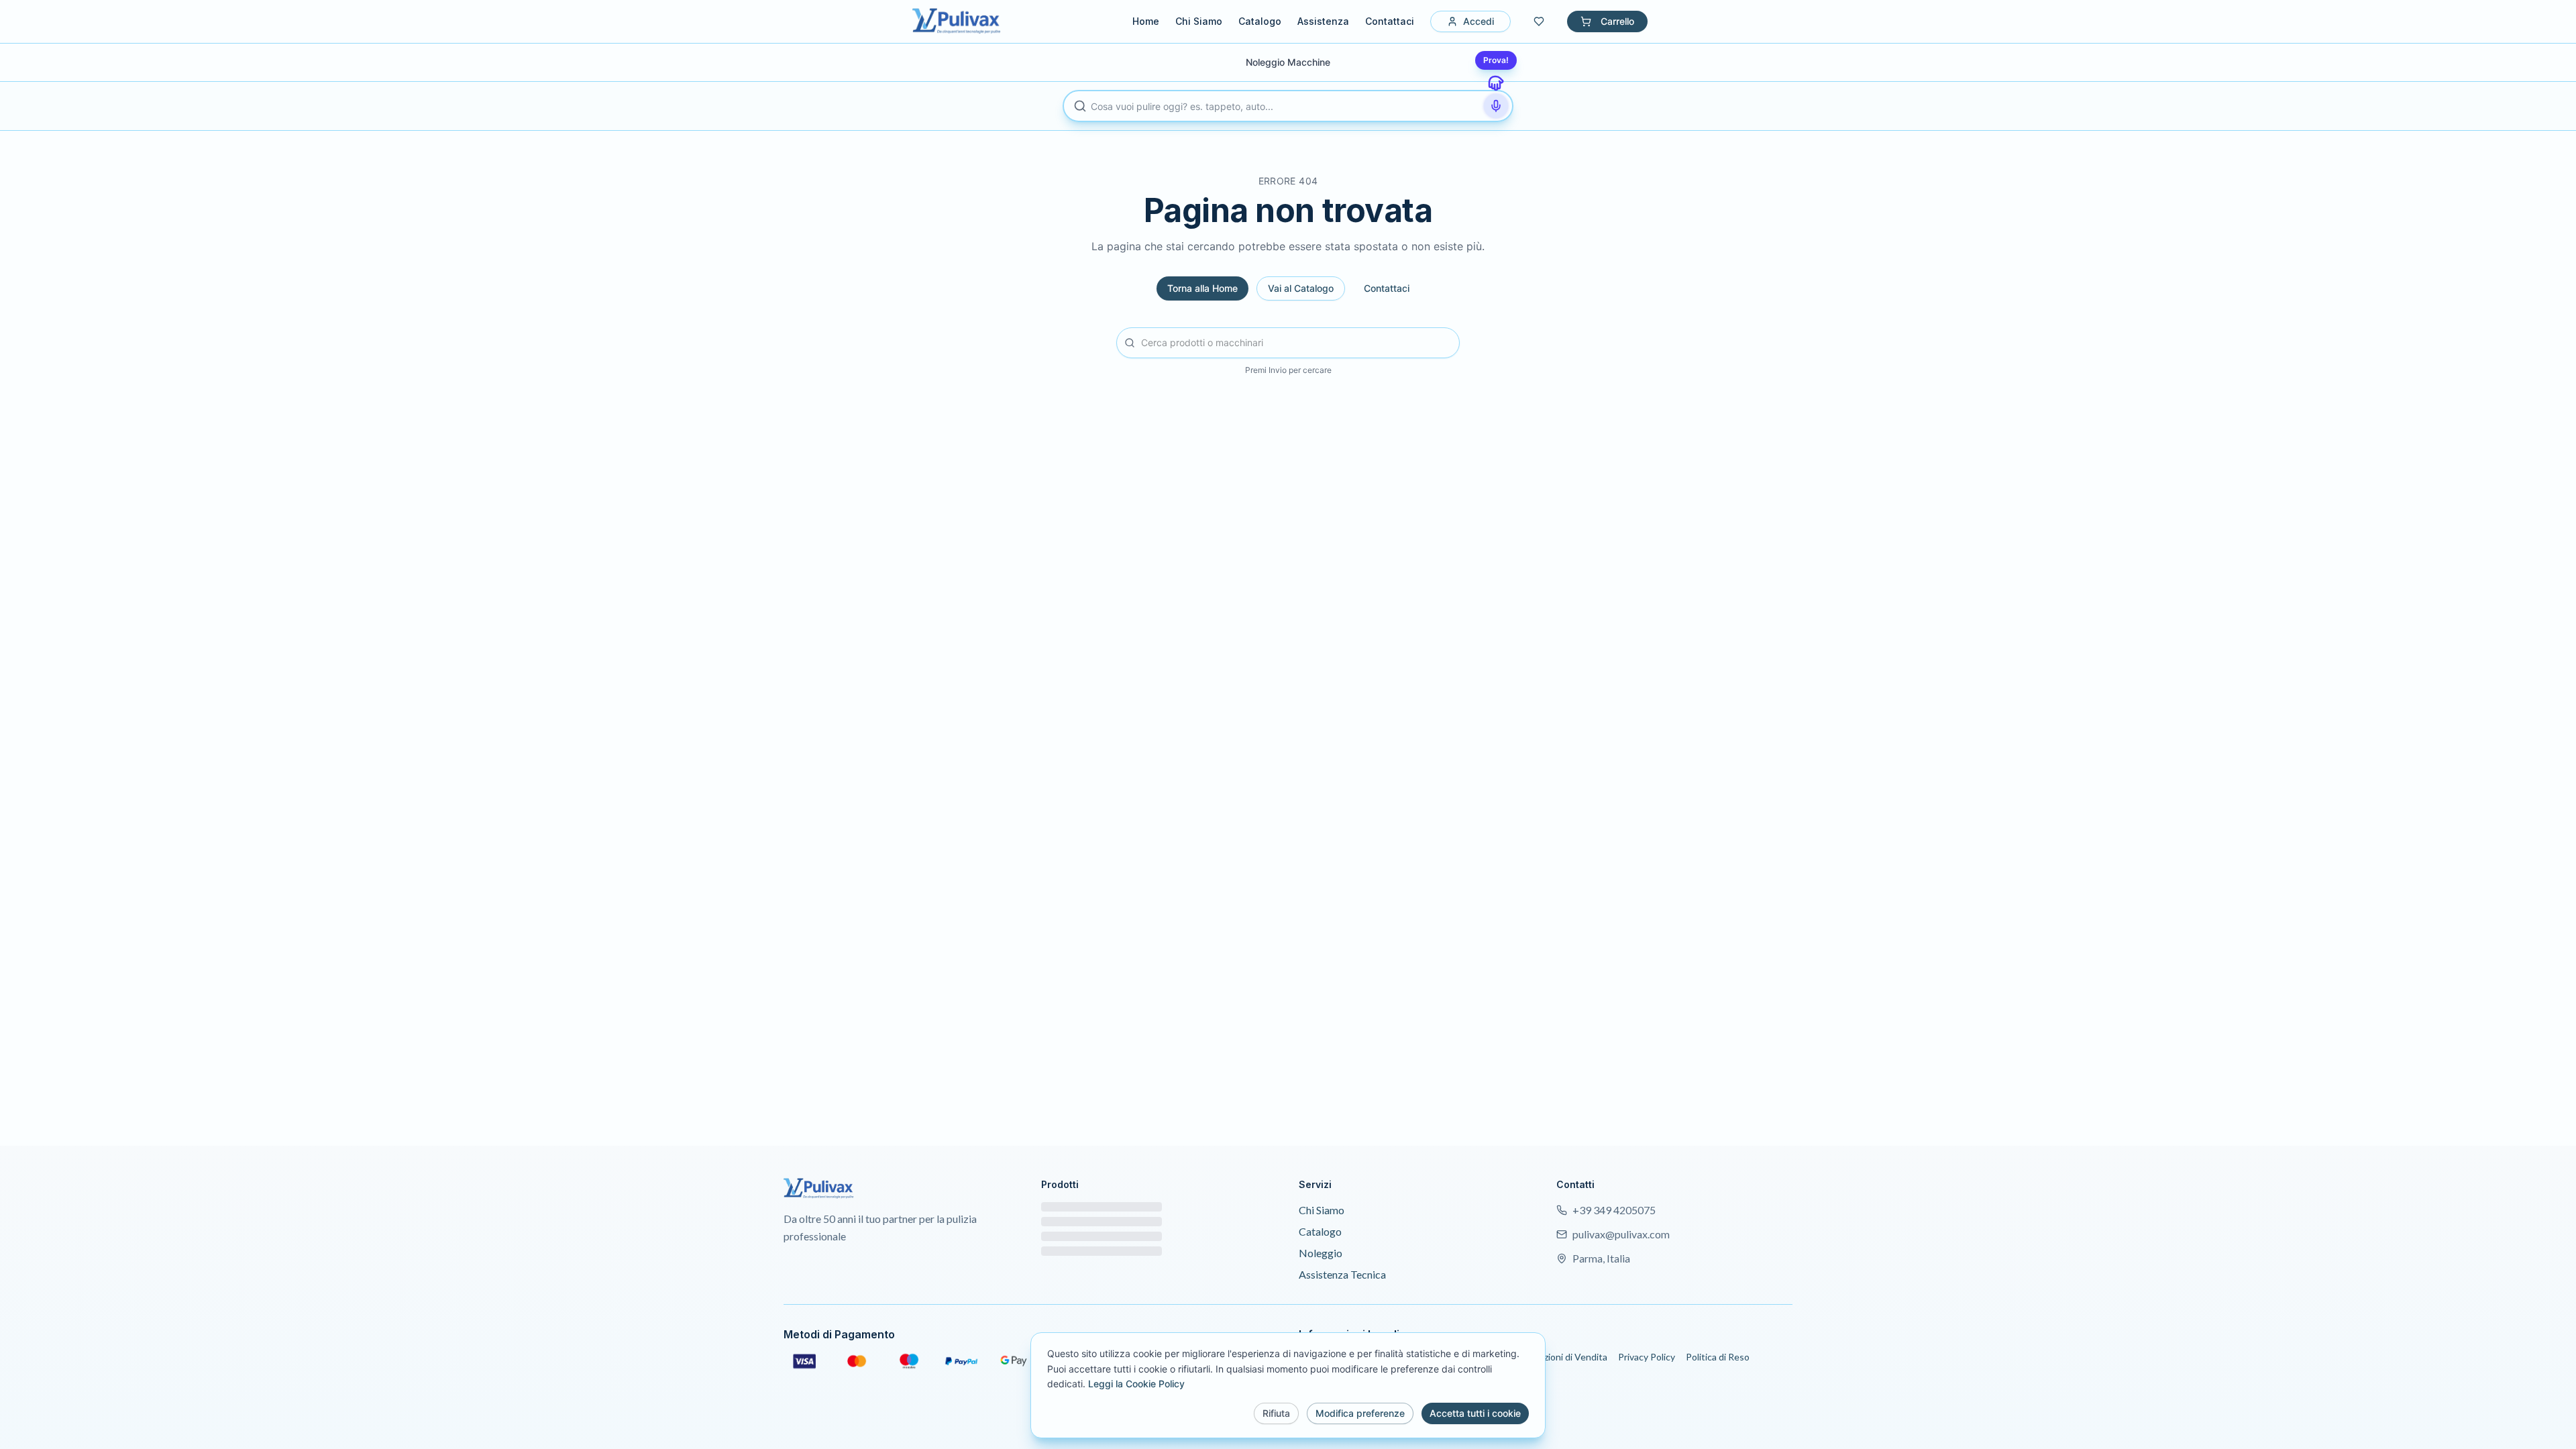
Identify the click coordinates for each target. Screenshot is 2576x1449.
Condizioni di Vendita (1563, 1357)
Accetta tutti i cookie (1475, 1413)
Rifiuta (1276, 1413)
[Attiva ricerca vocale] (1496, 106)
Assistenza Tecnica (1342, 1274)
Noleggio (1321, 1253)
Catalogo (1260, 21)
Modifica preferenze (1360, 1413)
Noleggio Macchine (1288, 62)
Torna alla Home (1202, 288)
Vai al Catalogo (1301, 288)
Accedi (1479, 21)
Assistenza (1323, 21)
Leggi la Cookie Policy (1136, 1384)
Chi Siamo (1199, 21)
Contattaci (1390, 21)
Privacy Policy (1647, 1357)
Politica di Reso (1718, 1357)
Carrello (1617, 21)
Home (1146, 21)
